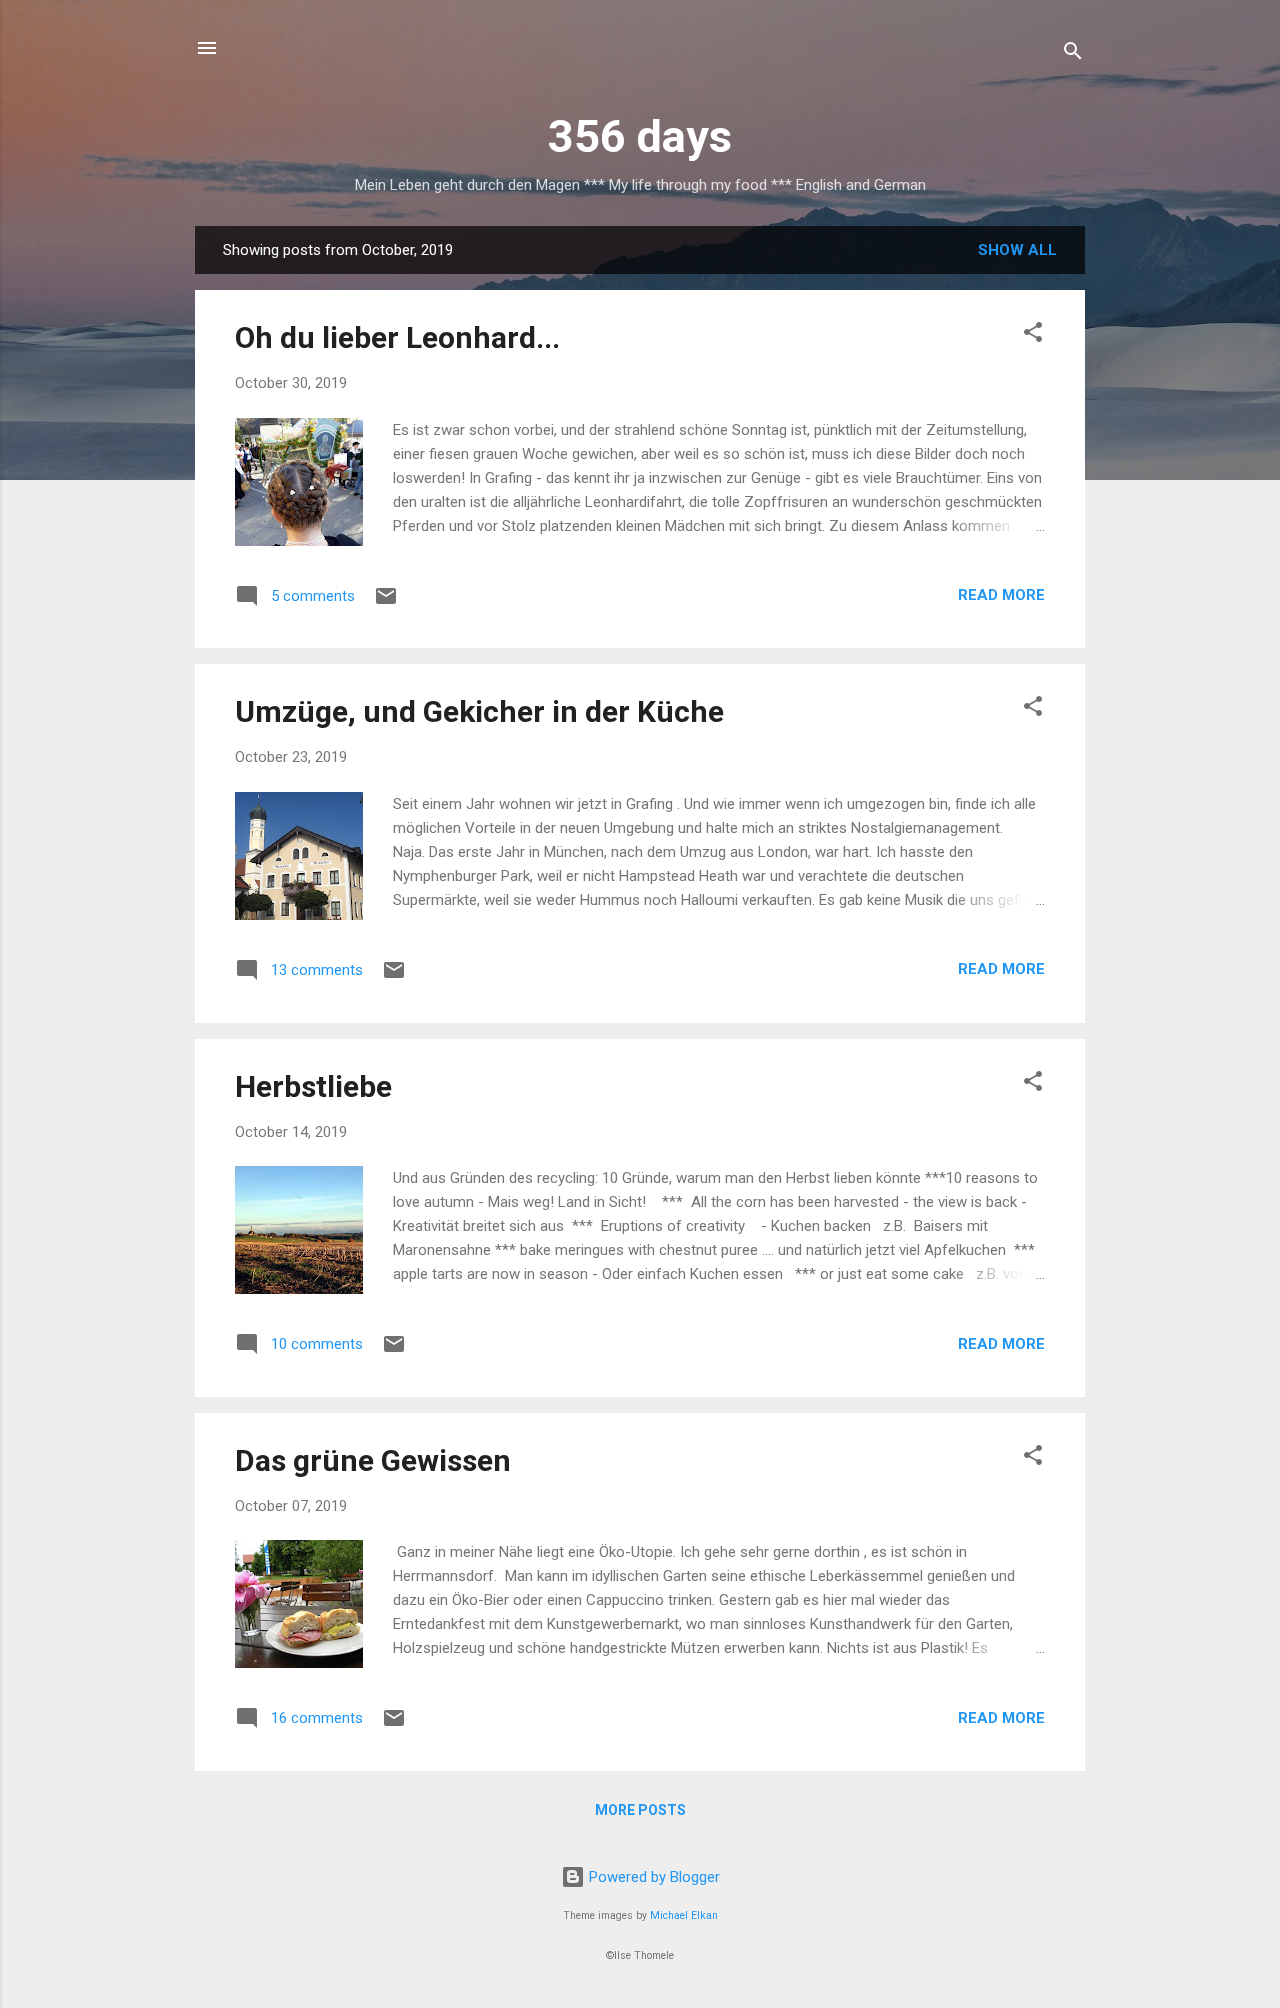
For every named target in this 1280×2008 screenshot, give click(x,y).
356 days (640, 136)
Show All (1017, 250)
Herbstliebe (313, 1086)
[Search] (1073, 54)
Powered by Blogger (652, 1877)
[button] (1033, 335)
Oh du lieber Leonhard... (397, 337)
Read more (1001, 595)
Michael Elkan (684, 1915)
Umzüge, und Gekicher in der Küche (479, 711)
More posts (640, 1810)
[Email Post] (386, 603)
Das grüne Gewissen (373, 1460)
